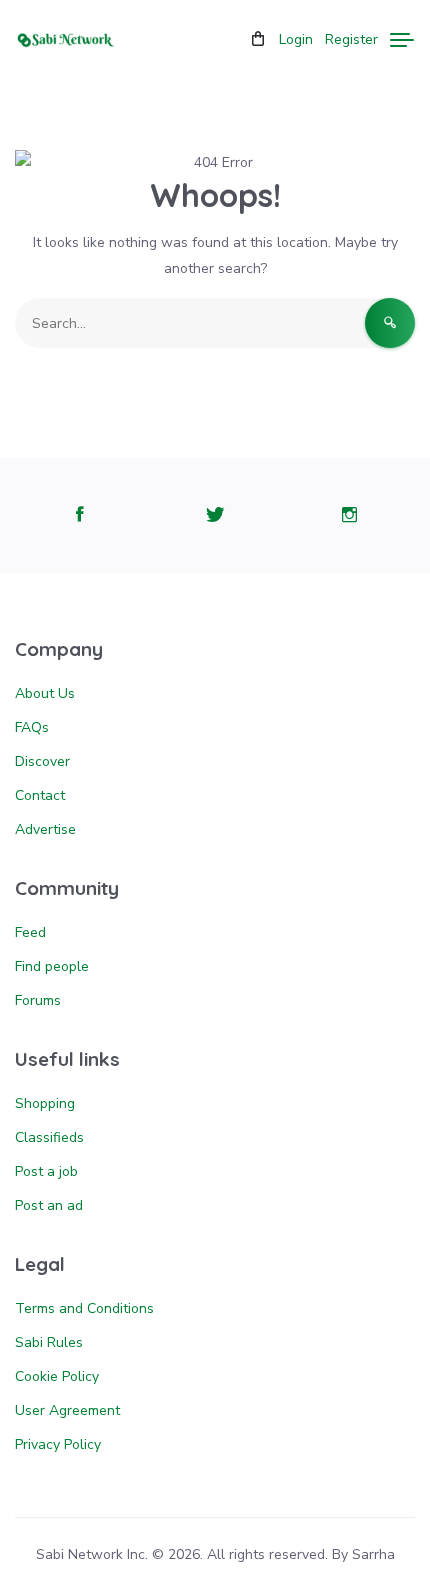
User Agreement (67, 1410)
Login (296, 39)
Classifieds (49, 1137)
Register (351, 39)
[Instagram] (349, 515)
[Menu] (402, 40)
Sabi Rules (49, 1342)
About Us (45, 693)
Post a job (46, 1171)
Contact (40, 795)
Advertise (45, 829)
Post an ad (49, 1205)
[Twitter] (214, 515)
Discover (42, 761)
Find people (52, 966)
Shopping (45, 1103)
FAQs (32, 727)
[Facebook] (80, 515)
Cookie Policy (57, 1376)
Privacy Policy (58, 1444)
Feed (30, 932)
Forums (38, 1000)
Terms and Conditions (84, 1308)
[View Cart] (258, 40)
